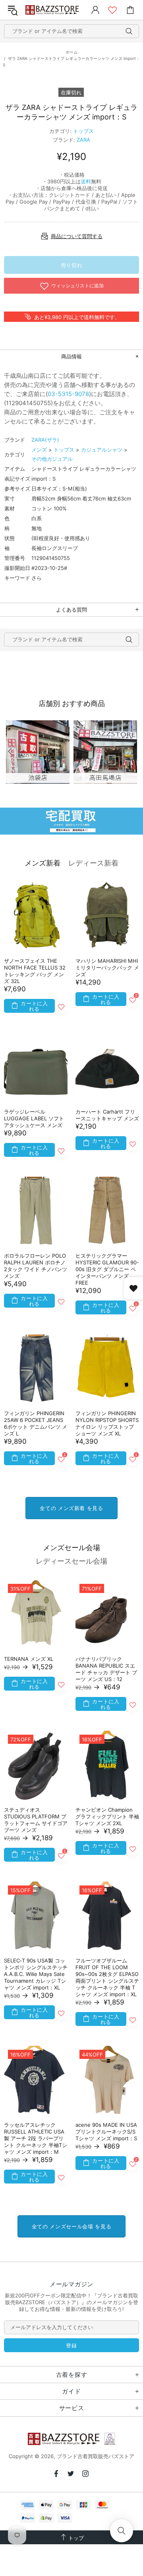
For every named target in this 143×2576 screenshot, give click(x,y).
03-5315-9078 (68, 394)
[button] (122, 2531)
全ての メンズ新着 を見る (71, 1508)
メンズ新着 (43, 863)
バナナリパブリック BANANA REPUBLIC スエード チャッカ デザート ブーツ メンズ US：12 (106, 1669)
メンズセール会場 (71, 1548)
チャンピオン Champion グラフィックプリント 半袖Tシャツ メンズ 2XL (107, 1816)
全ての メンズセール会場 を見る (71, 2226)
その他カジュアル (52, 459)
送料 (86, 181)
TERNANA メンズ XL (29, 1659)
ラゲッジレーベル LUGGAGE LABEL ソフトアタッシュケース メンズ (34, 1118)
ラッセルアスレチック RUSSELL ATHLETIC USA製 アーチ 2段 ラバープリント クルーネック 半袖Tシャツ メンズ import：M (36, 2138)
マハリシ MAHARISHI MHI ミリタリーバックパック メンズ (107, 968)
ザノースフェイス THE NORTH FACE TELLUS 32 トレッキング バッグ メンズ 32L (35, 971)
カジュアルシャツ (102, 450)
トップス (83, 131)
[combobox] (71, 31)
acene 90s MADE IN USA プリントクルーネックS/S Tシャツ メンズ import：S (106, 2132)
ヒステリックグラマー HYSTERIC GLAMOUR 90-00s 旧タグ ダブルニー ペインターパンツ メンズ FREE (107, 1269)
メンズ (39, 450)
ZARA (83, 140)
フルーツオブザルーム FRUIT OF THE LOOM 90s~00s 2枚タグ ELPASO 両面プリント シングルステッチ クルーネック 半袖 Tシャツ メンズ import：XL (107, 1977)
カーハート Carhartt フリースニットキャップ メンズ (107, 1115)
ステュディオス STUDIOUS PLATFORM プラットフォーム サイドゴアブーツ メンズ (36, 1820)
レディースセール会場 (71, 1561)
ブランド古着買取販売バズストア (53, 10)
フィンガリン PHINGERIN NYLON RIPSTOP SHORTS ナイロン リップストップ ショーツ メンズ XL (107, 1423)
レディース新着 (93, 863)
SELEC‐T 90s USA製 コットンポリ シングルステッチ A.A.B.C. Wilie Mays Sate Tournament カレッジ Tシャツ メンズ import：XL (36, 1974)
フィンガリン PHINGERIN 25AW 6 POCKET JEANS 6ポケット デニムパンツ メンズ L (36, 1423)
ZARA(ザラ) (45, 440)
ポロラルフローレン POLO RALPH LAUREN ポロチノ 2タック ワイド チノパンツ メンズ (36, 1266)
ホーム (71, 52)
